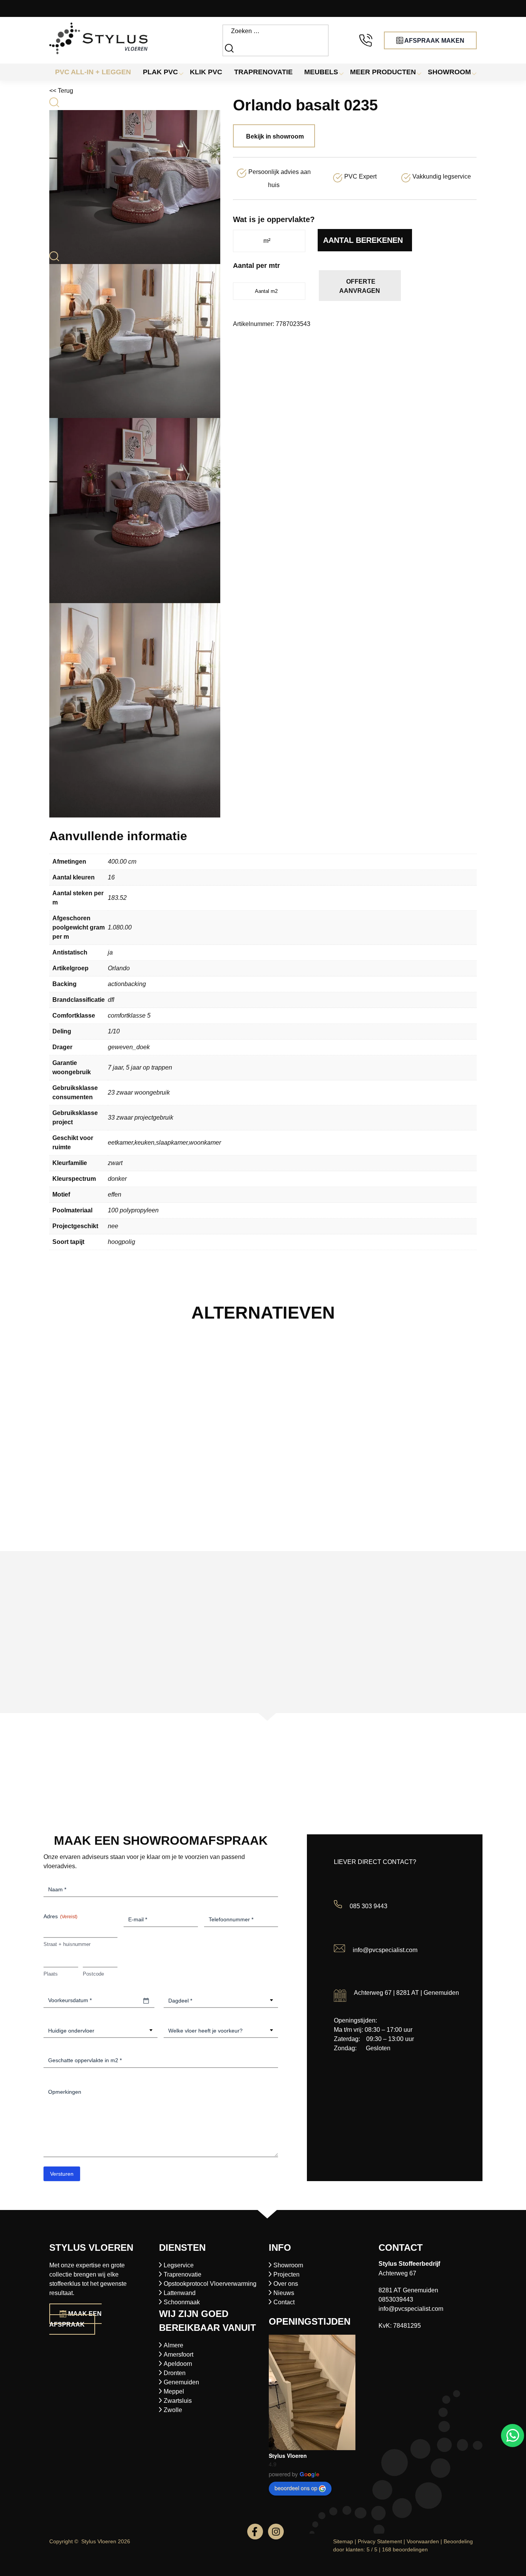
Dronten (175, 2373)
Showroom (288, 2265)
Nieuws (284, 2293)
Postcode (93, 1974)
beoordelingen (405, 2549)
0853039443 (396, 2299)
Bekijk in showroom (275, 136)
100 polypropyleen (133, 1210)
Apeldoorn (178, 2364)
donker (117, 1179)
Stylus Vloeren (288, 2456)
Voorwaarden (423, 2541)
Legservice (179, 2265)
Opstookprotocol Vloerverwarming (210, 2284)
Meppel (174, 2391)
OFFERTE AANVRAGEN (360, 286)
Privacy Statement (380, 2541)
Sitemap (343, 2541)
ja (110, 952)
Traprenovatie (183, 2274)
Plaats (51, 1974)
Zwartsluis (178, 2401)
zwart (115, 1163)
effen (115, 1194)
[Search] (230, 48)
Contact (284, 2302)
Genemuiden (181, 2382)
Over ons (286, 2284)
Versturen (62, 2174)
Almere (173, 2345)
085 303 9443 (369, 1906)
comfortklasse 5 (129, 1016)
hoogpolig (121, 1242)
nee (113, 1226)
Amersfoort (178, 2355)
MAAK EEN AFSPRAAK (75, 2319)
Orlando (119, 968)
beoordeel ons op (296, 2488)
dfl (111, 1000)
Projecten (286, 2274)
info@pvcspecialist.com (385, 1950)
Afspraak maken (434, 41)
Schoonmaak (182, 2302)
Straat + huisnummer (67, 1944)
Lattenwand (180, 2293)
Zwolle (173, 2410)
